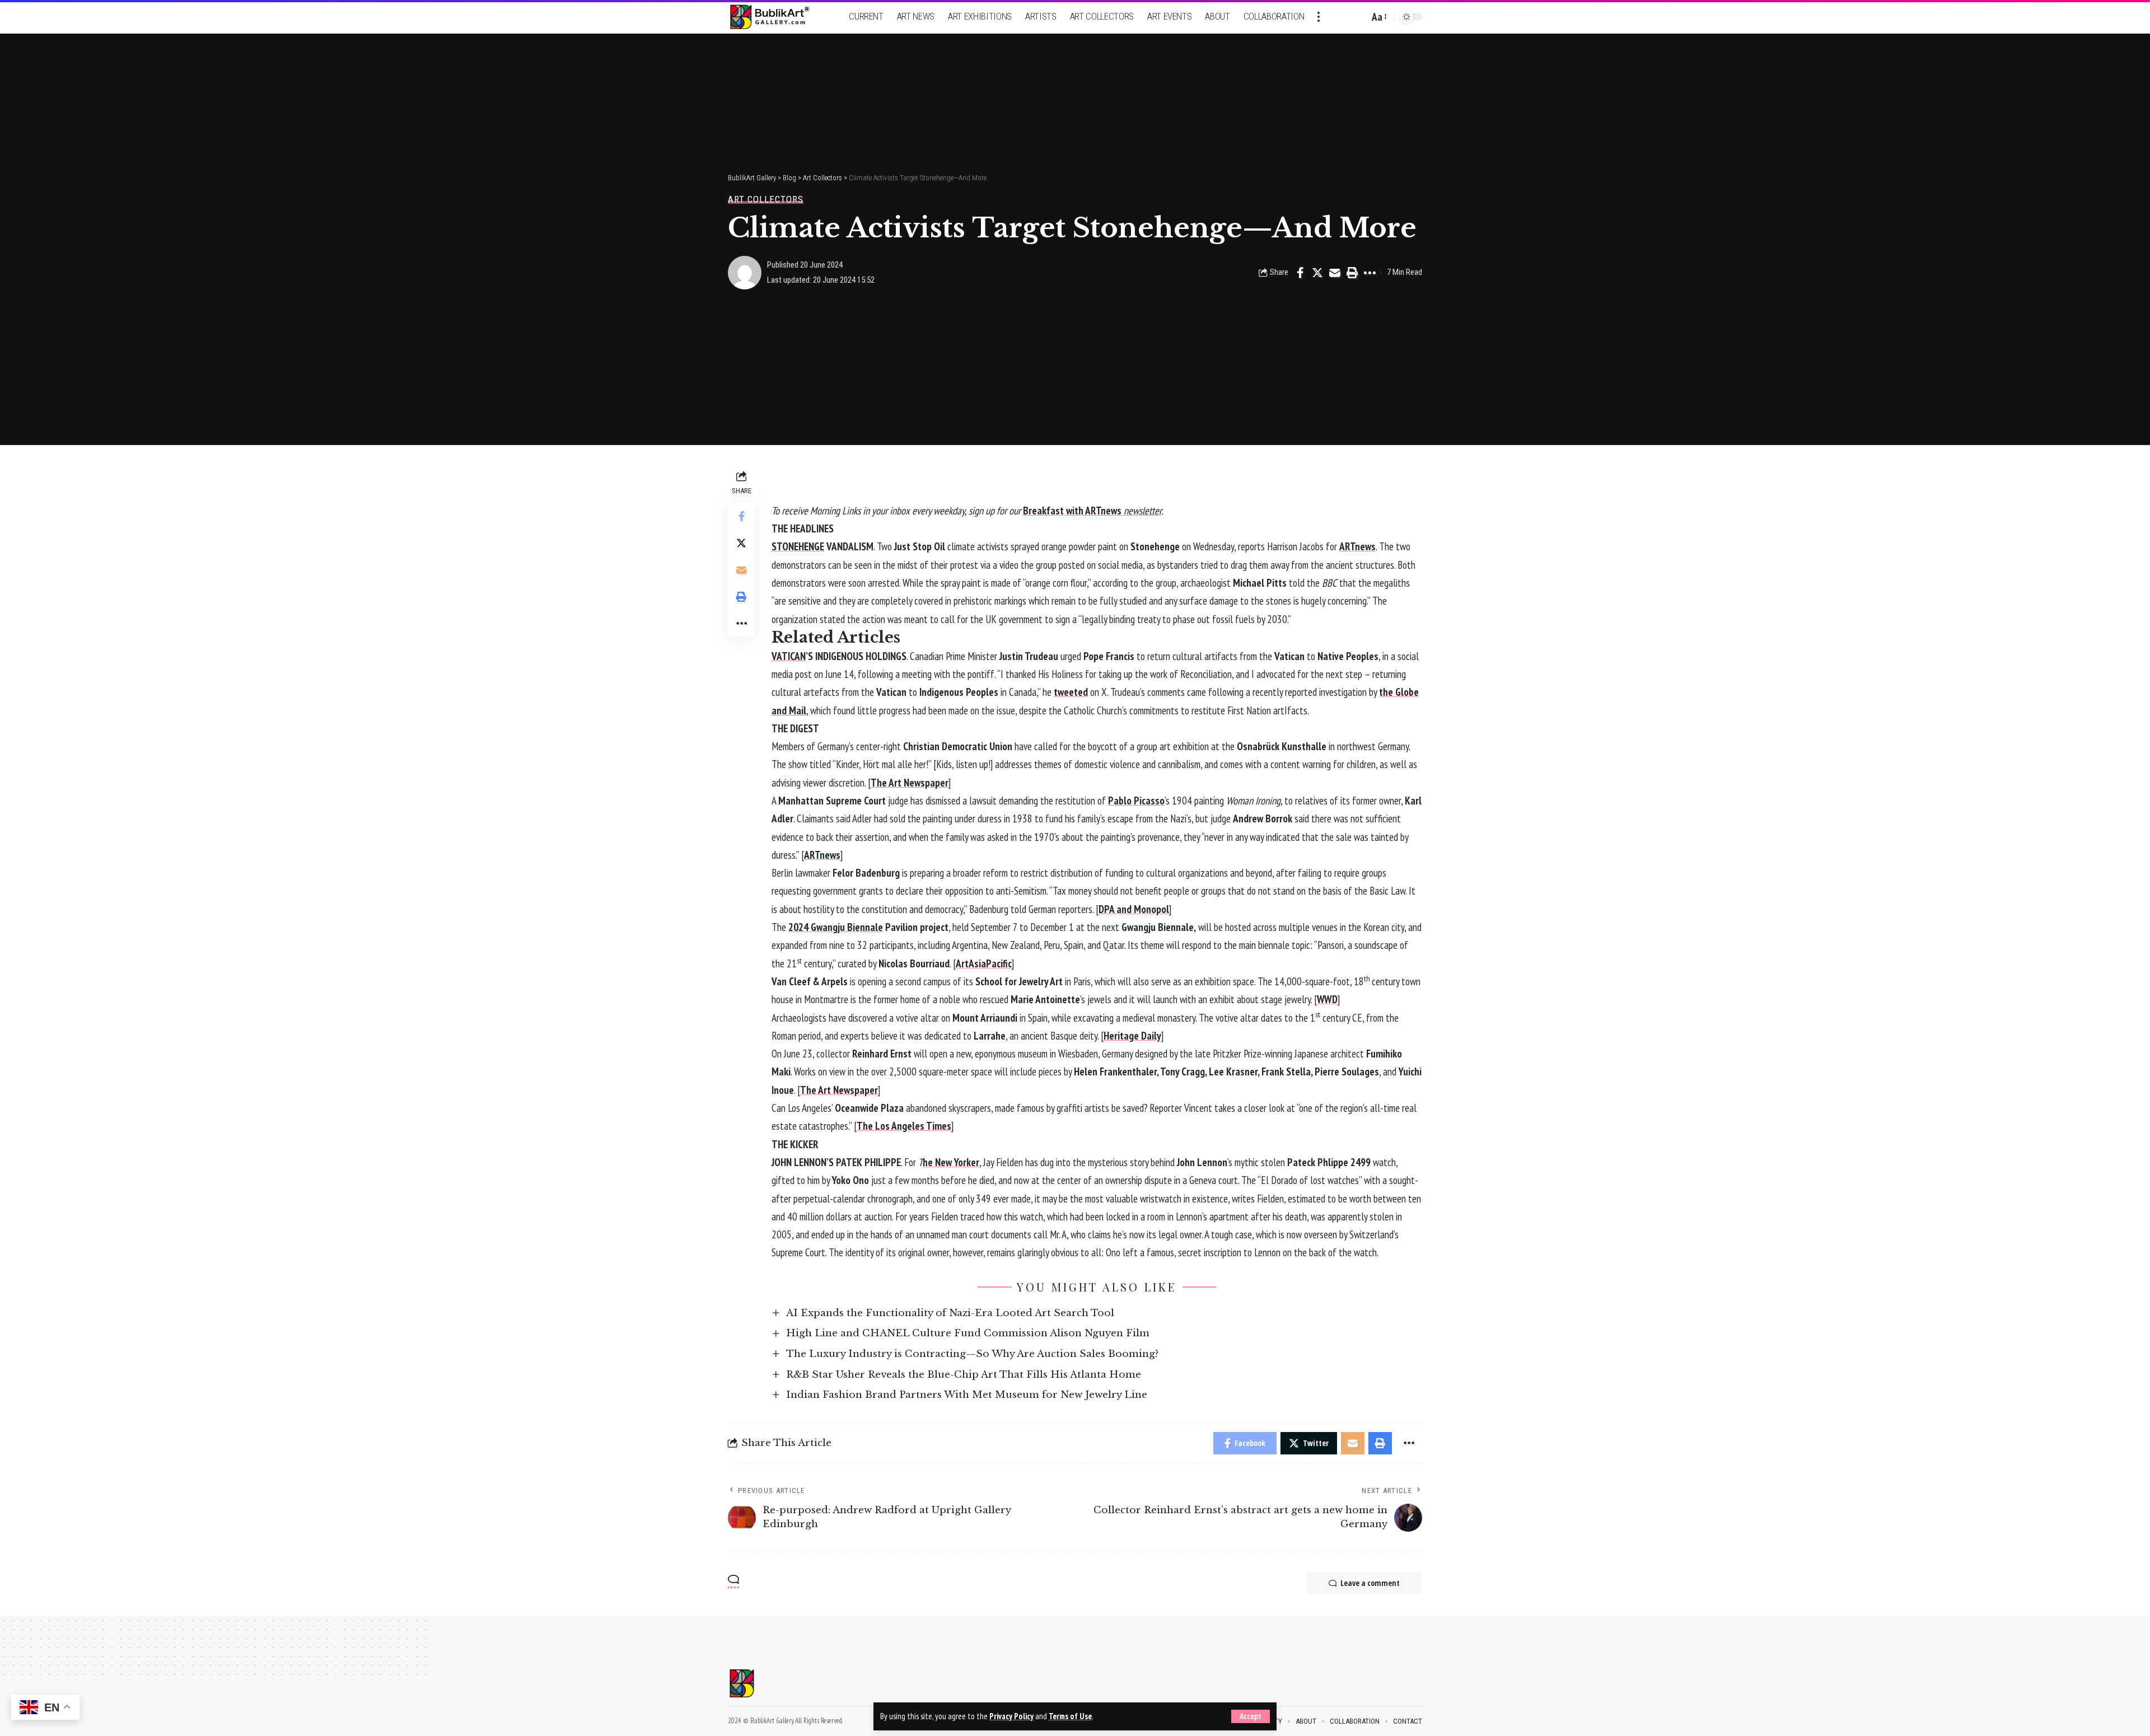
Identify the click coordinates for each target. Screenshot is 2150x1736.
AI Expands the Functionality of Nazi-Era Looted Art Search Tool (950, 1313)
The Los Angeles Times (904, 1126)
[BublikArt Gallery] (777, 17)
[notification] (1341, 17)
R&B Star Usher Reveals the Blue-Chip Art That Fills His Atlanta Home (964, 1375)
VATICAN (789, 656)
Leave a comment (1370, 1583)
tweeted (1071, 692)
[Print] (1352, 273)
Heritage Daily (1132, 1036)
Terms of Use (1070, 1716)
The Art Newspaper (910, 783)
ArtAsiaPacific (984, 963)
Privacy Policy (1011, 1716)
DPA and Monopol (1134, 909)
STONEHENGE (798, 546)
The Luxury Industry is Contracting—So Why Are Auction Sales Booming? (972, 1354)
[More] (1370, 273)
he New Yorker (951, 1162)
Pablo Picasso (1136, 801)
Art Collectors (766, 200)
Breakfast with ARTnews (1092, 511)
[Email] (1335, 273)
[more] (1319, 17)
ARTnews (1357, 546)
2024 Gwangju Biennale (836, 927)
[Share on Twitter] (1317, 273)
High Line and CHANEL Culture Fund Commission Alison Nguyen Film (968, 1333)
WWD (1327, 999)
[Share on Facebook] (1300, 273)
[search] (1358, 17)
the (1386, 692)
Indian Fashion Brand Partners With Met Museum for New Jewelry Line (967, 1395)
